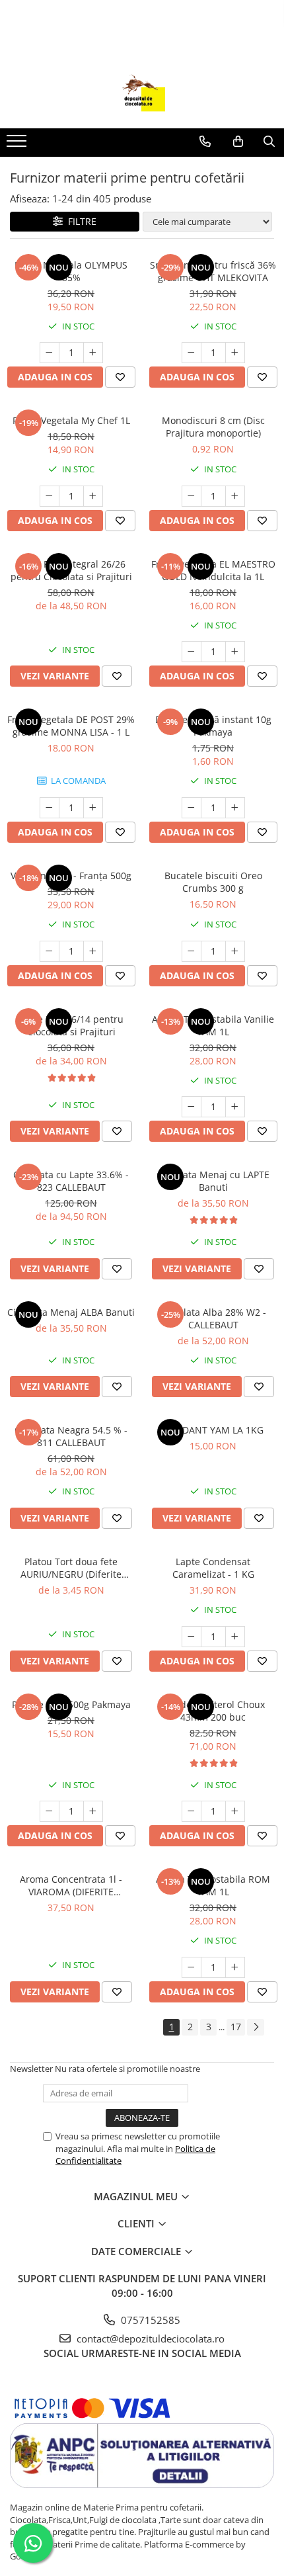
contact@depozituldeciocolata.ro (149, 2339)
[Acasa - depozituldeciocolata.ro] (142, 95)
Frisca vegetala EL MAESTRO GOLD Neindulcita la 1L (213, 570)
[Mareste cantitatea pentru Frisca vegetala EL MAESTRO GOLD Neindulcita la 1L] (235, 652)
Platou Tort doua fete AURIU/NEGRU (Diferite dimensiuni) (71, 1568)
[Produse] (18, 145)
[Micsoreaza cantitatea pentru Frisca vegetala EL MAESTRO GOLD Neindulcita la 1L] (192, 652)
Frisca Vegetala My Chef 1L (71, 420)
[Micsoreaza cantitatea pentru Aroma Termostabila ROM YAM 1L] (192, 1967)
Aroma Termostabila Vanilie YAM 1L (213, 1025)
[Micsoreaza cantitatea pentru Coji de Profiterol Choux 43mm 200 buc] (192, 1811)
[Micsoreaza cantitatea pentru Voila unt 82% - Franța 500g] (50, 951)
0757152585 (149, 2320)
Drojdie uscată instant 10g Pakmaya (213, 726)
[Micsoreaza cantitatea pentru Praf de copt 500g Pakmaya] (50, 1811)
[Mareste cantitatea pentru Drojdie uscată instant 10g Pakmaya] (235, 808)
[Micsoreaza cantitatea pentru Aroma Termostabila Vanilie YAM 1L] (192, 1107)
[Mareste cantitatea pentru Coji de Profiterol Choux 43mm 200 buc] (235, 1811)
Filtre (80, 221)
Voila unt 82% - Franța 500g (71, 876)
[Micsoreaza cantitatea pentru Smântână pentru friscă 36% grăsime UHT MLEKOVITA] (192, 353)
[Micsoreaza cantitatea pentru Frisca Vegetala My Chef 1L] (50, 496)
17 (236, 2027)
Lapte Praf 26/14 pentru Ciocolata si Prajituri (71, 1025)
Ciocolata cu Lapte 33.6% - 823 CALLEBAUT (71, 1181)
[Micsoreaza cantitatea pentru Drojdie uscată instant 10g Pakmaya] (192, 808)
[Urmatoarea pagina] (256, 2027)
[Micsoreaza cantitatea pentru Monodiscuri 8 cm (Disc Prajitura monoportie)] (192, 496)
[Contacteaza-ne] (205, 142)
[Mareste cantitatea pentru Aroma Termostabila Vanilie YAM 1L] (235, 1107)
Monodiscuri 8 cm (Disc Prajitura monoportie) (213, 427)
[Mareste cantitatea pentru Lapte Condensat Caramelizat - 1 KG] (235, 1637)
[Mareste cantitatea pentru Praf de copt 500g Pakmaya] (93, 1811)
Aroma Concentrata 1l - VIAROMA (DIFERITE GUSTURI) (71, 1885)
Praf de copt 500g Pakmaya (71, 1704)
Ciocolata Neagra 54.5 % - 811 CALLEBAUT (71, 1436)
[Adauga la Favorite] (120, 377)
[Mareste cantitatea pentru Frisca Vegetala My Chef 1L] (93, 496)
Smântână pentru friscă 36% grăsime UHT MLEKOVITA (213, 271)
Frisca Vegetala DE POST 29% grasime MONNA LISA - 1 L (71, 726)
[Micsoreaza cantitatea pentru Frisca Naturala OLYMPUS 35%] (50, 353)
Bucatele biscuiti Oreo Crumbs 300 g (213, 882)
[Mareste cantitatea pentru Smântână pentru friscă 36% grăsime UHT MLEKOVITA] (235, 353)
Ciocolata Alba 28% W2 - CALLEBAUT (213, 1318)
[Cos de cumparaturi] (238, 142)
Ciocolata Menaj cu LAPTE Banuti (213, 1181)
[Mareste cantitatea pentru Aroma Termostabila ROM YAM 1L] (235, 1967)
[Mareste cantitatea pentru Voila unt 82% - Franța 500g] (93, 951)
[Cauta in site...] (269, 142)
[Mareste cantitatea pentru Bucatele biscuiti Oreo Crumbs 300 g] (235, 951)
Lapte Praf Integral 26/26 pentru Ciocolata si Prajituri (71, 570)
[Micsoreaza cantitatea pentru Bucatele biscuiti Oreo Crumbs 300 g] (192, 951)
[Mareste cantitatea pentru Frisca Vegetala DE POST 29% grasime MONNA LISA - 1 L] (93, 808)
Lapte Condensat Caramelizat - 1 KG (213, 1568)
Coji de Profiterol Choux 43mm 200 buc (213, 1711)
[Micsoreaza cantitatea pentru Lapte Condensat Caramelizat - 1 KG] (192, 1637)
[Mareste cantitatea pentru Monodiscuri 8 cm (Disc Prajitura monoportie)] (235, 496)
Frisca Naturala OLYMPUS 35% (71, 271)
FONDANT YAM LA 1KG (213, 1430)
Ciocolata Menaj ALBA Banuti (71, 1312)
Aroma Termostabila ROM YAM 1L (213, 1885)
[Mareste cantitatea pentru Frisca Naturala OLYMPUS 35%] (93, 353)
